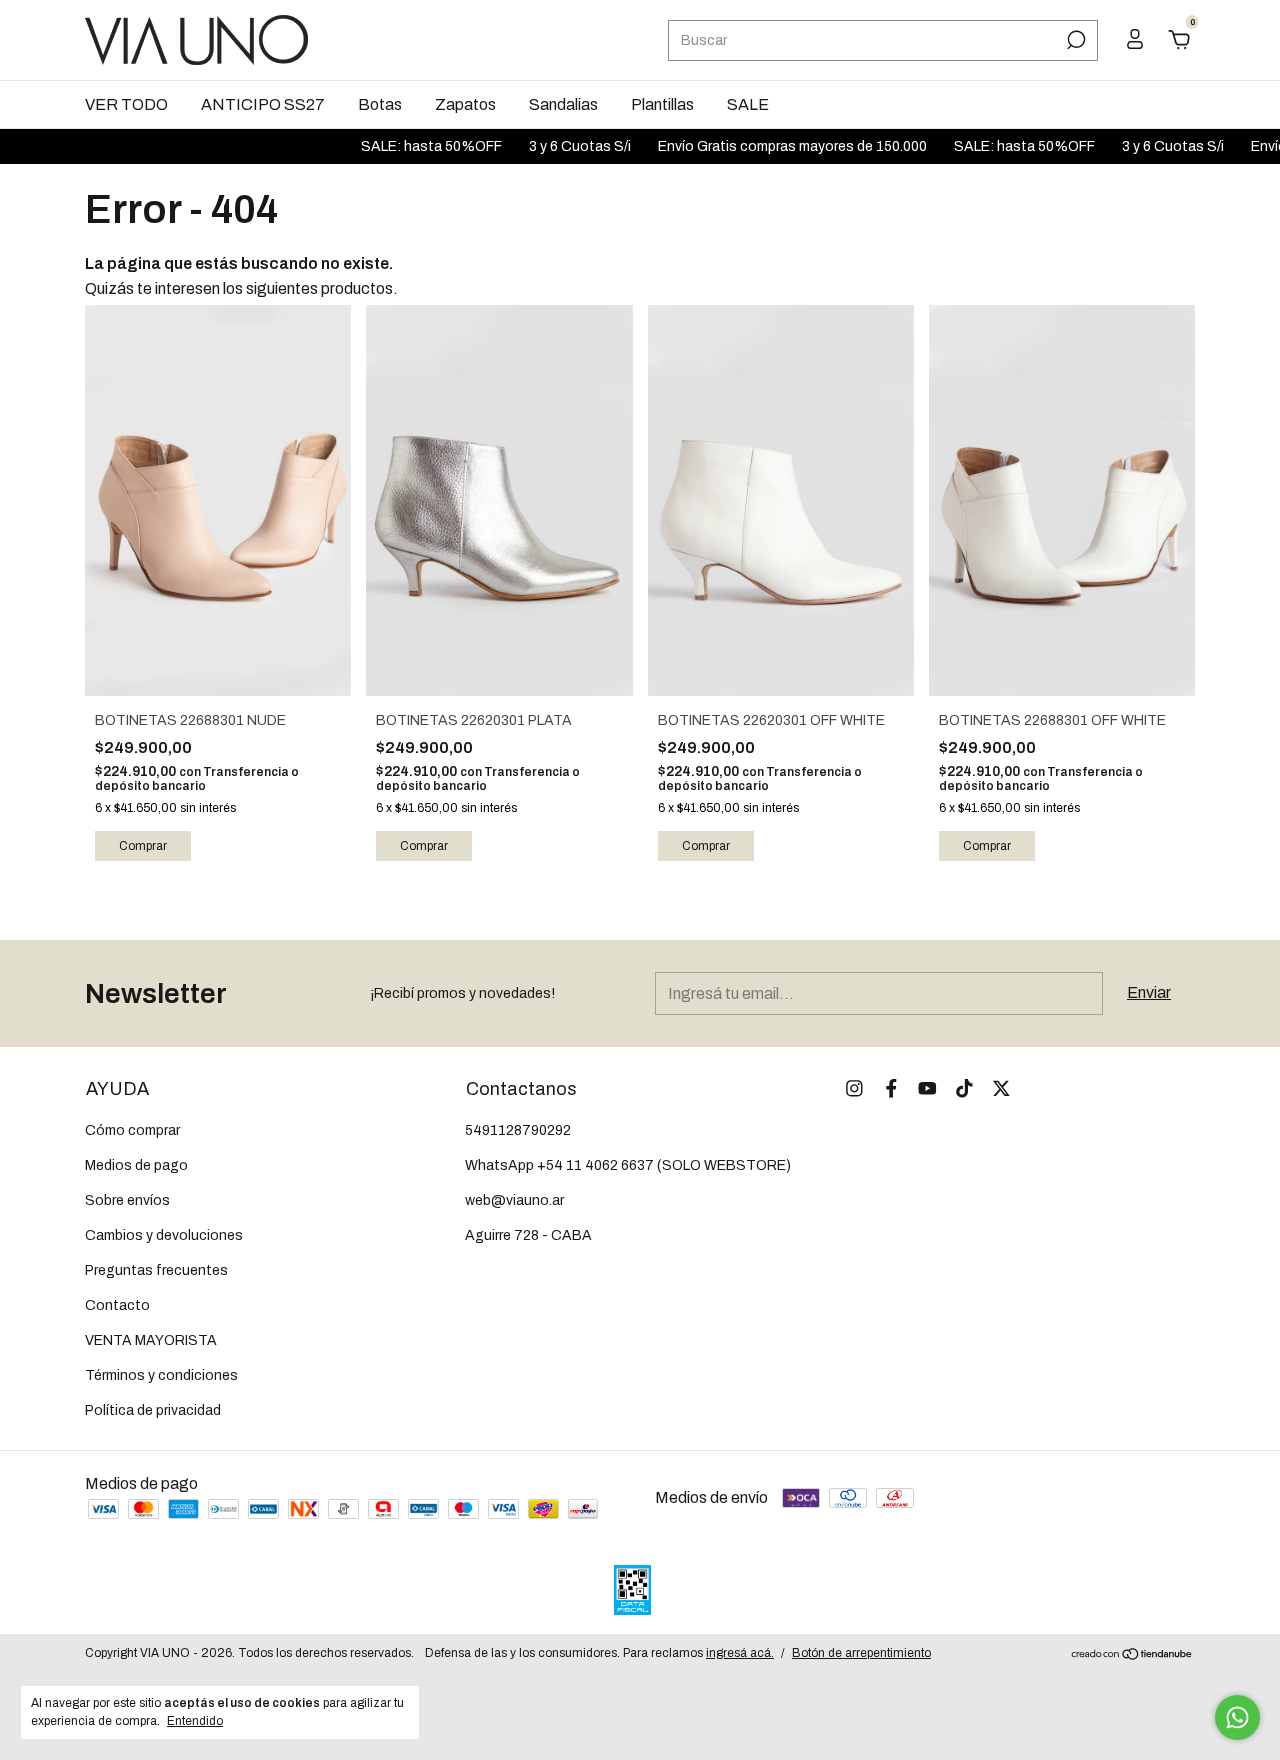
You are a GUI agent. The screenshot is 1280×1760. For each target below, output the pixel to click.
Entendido (195, 1721)
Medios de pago (136, 1165)
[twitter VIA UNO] (1001, 1088)
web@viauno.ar (514, 1200)
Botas (380, 104)
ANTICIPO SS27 (263, 104)
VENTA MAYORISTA (151, 1340)
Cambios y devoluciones (164, 1235)
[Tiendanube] (1132, 1655)
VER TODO (126, 104)
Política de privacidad (153, 1410)
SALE (748, 104)
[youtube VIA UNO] (927, 1088)
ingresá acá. (740, 1653)
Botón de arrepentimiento (861, 1653)
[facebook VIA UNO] (891, 1088)
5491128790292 (518, 1130)
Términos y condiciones (161, 1375)
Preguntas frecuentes (156, 1270)
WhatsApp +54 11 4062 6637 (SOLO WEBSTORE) (628, 1165)
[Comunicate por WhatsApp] (1237, 1717)
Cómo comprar (132, 1130)
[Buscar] (1074, 40)
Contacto (117, 1305)
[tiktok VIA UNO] (964, 1088)
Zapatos (465, 104)
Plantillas (662, 104)
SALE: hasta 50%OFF (402, 146)
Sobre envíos (127, 1200)
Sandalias (563, 104)
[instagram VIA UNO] (854, 1088)
